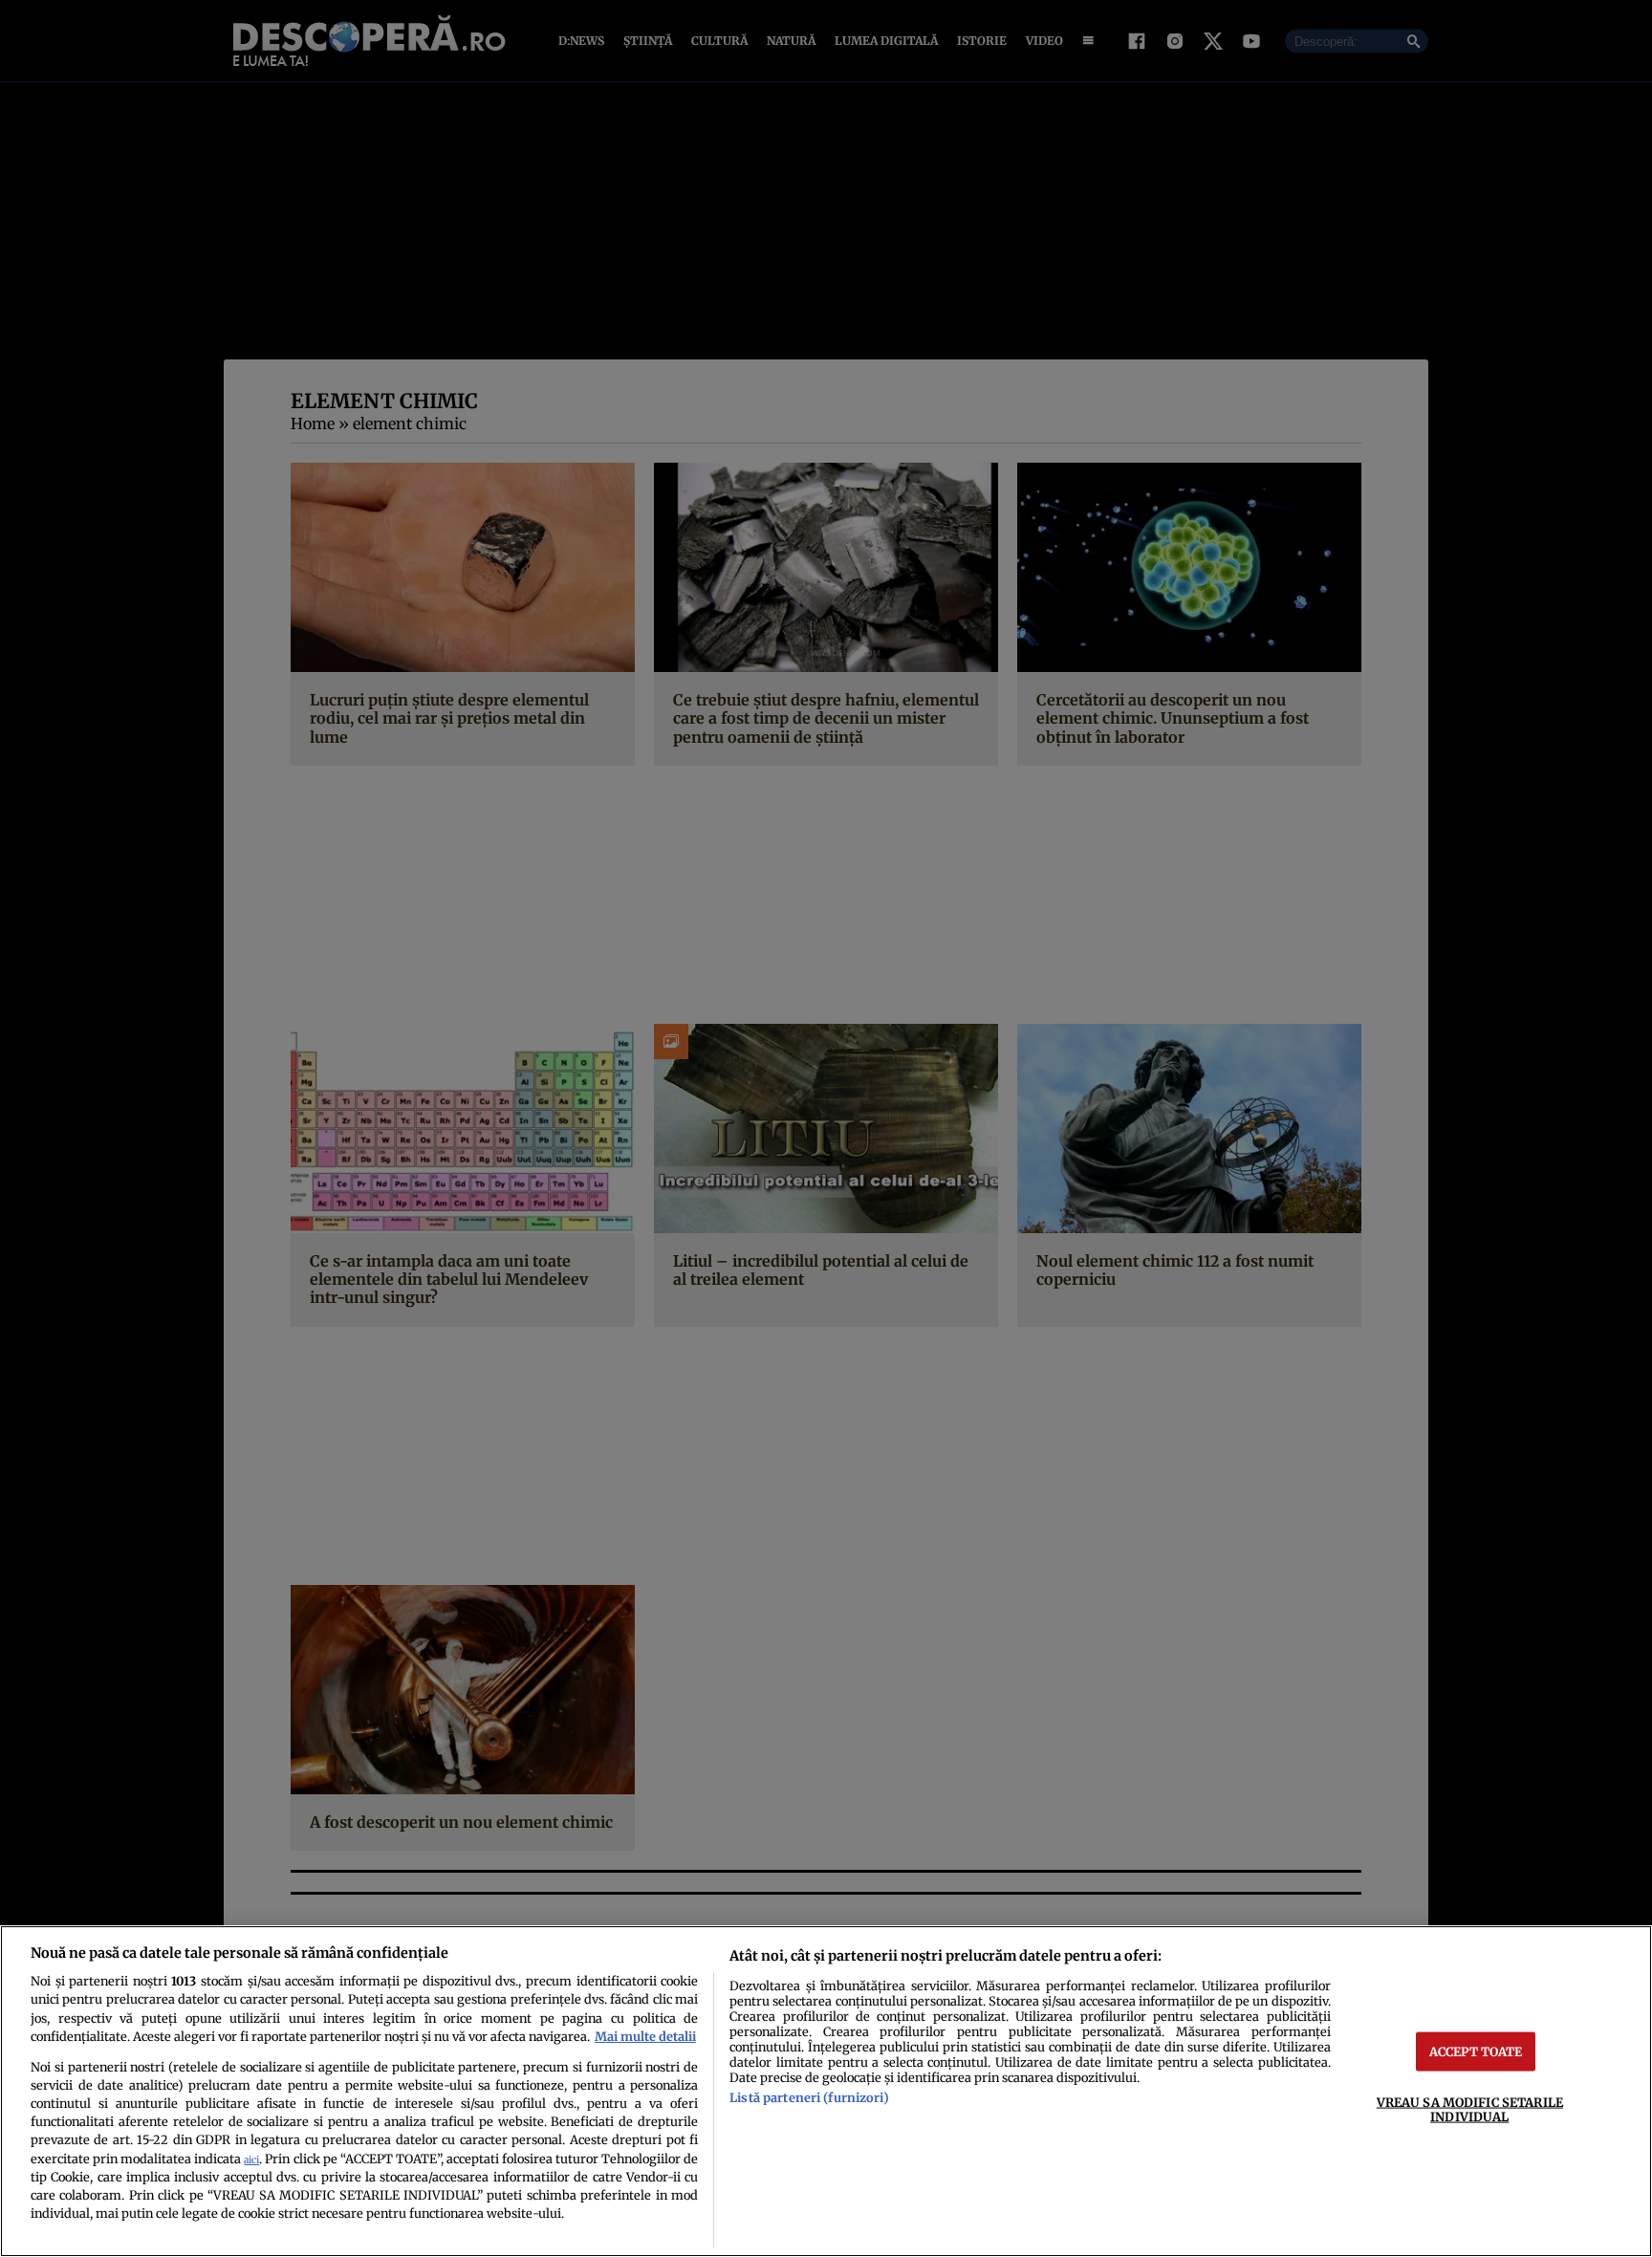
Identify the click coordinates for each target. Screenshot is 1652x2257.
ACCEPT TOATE (1476, 2051)
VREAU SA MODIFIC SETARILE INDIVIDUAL (1470, 2108)
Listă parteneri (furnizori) (809, 2097)
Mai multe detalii (645, 2036)
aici (251, 2160)
